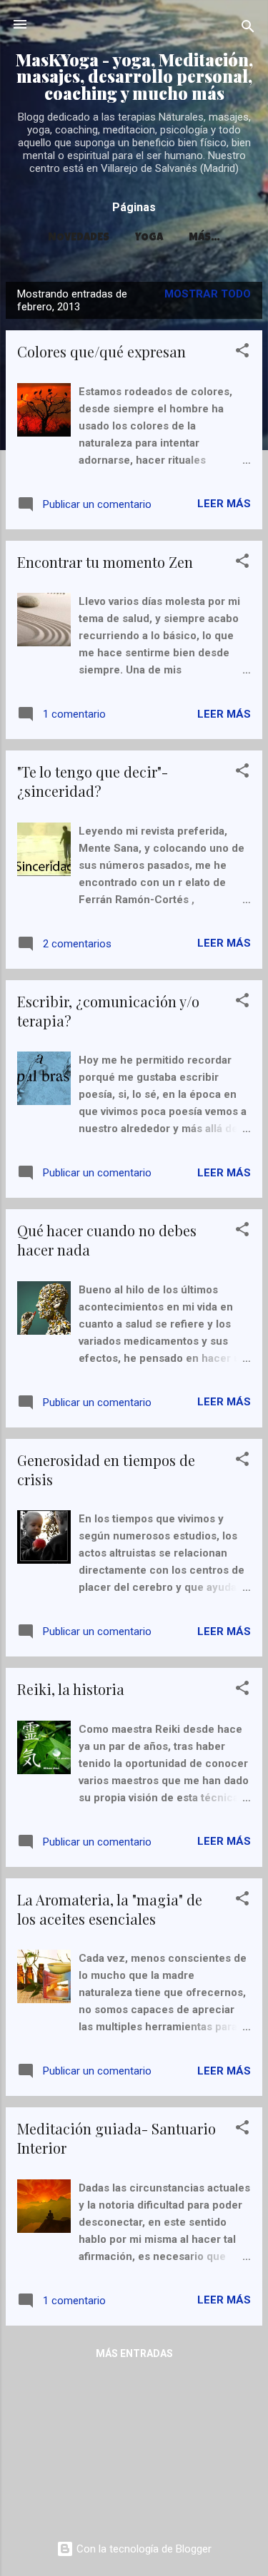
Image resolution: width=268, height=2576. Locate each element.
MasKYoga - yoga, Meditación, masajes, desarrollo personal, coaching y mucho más (134, 76)
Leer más (224, 504)
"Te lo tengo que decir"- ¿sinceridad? (93, 781)
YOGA (149, 238)
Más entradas (134, 2353)
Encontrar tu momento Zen (105, 562)
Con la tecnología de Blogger (143, 2549)
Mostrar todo (208, 294)
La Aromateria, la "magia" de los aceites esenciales (110, 1909)
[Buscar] (248, 29)
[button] (242, 353)
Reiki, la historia (71, 1689)
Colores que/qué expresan (101, 351)
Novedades (79, 238)
